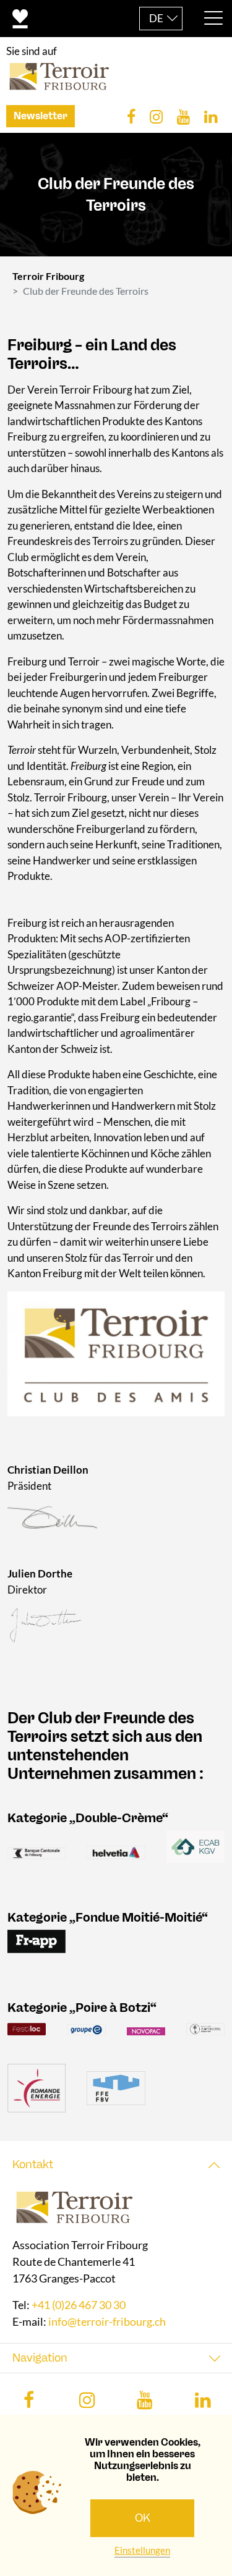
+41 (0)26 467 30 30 (79, 2305)
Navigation (40, 2358)
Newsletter (41, 116)
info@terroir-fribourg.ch (107, 2321)
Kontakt (33, 2164)
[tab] (116, 2165)
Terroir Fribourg (48, 276)
